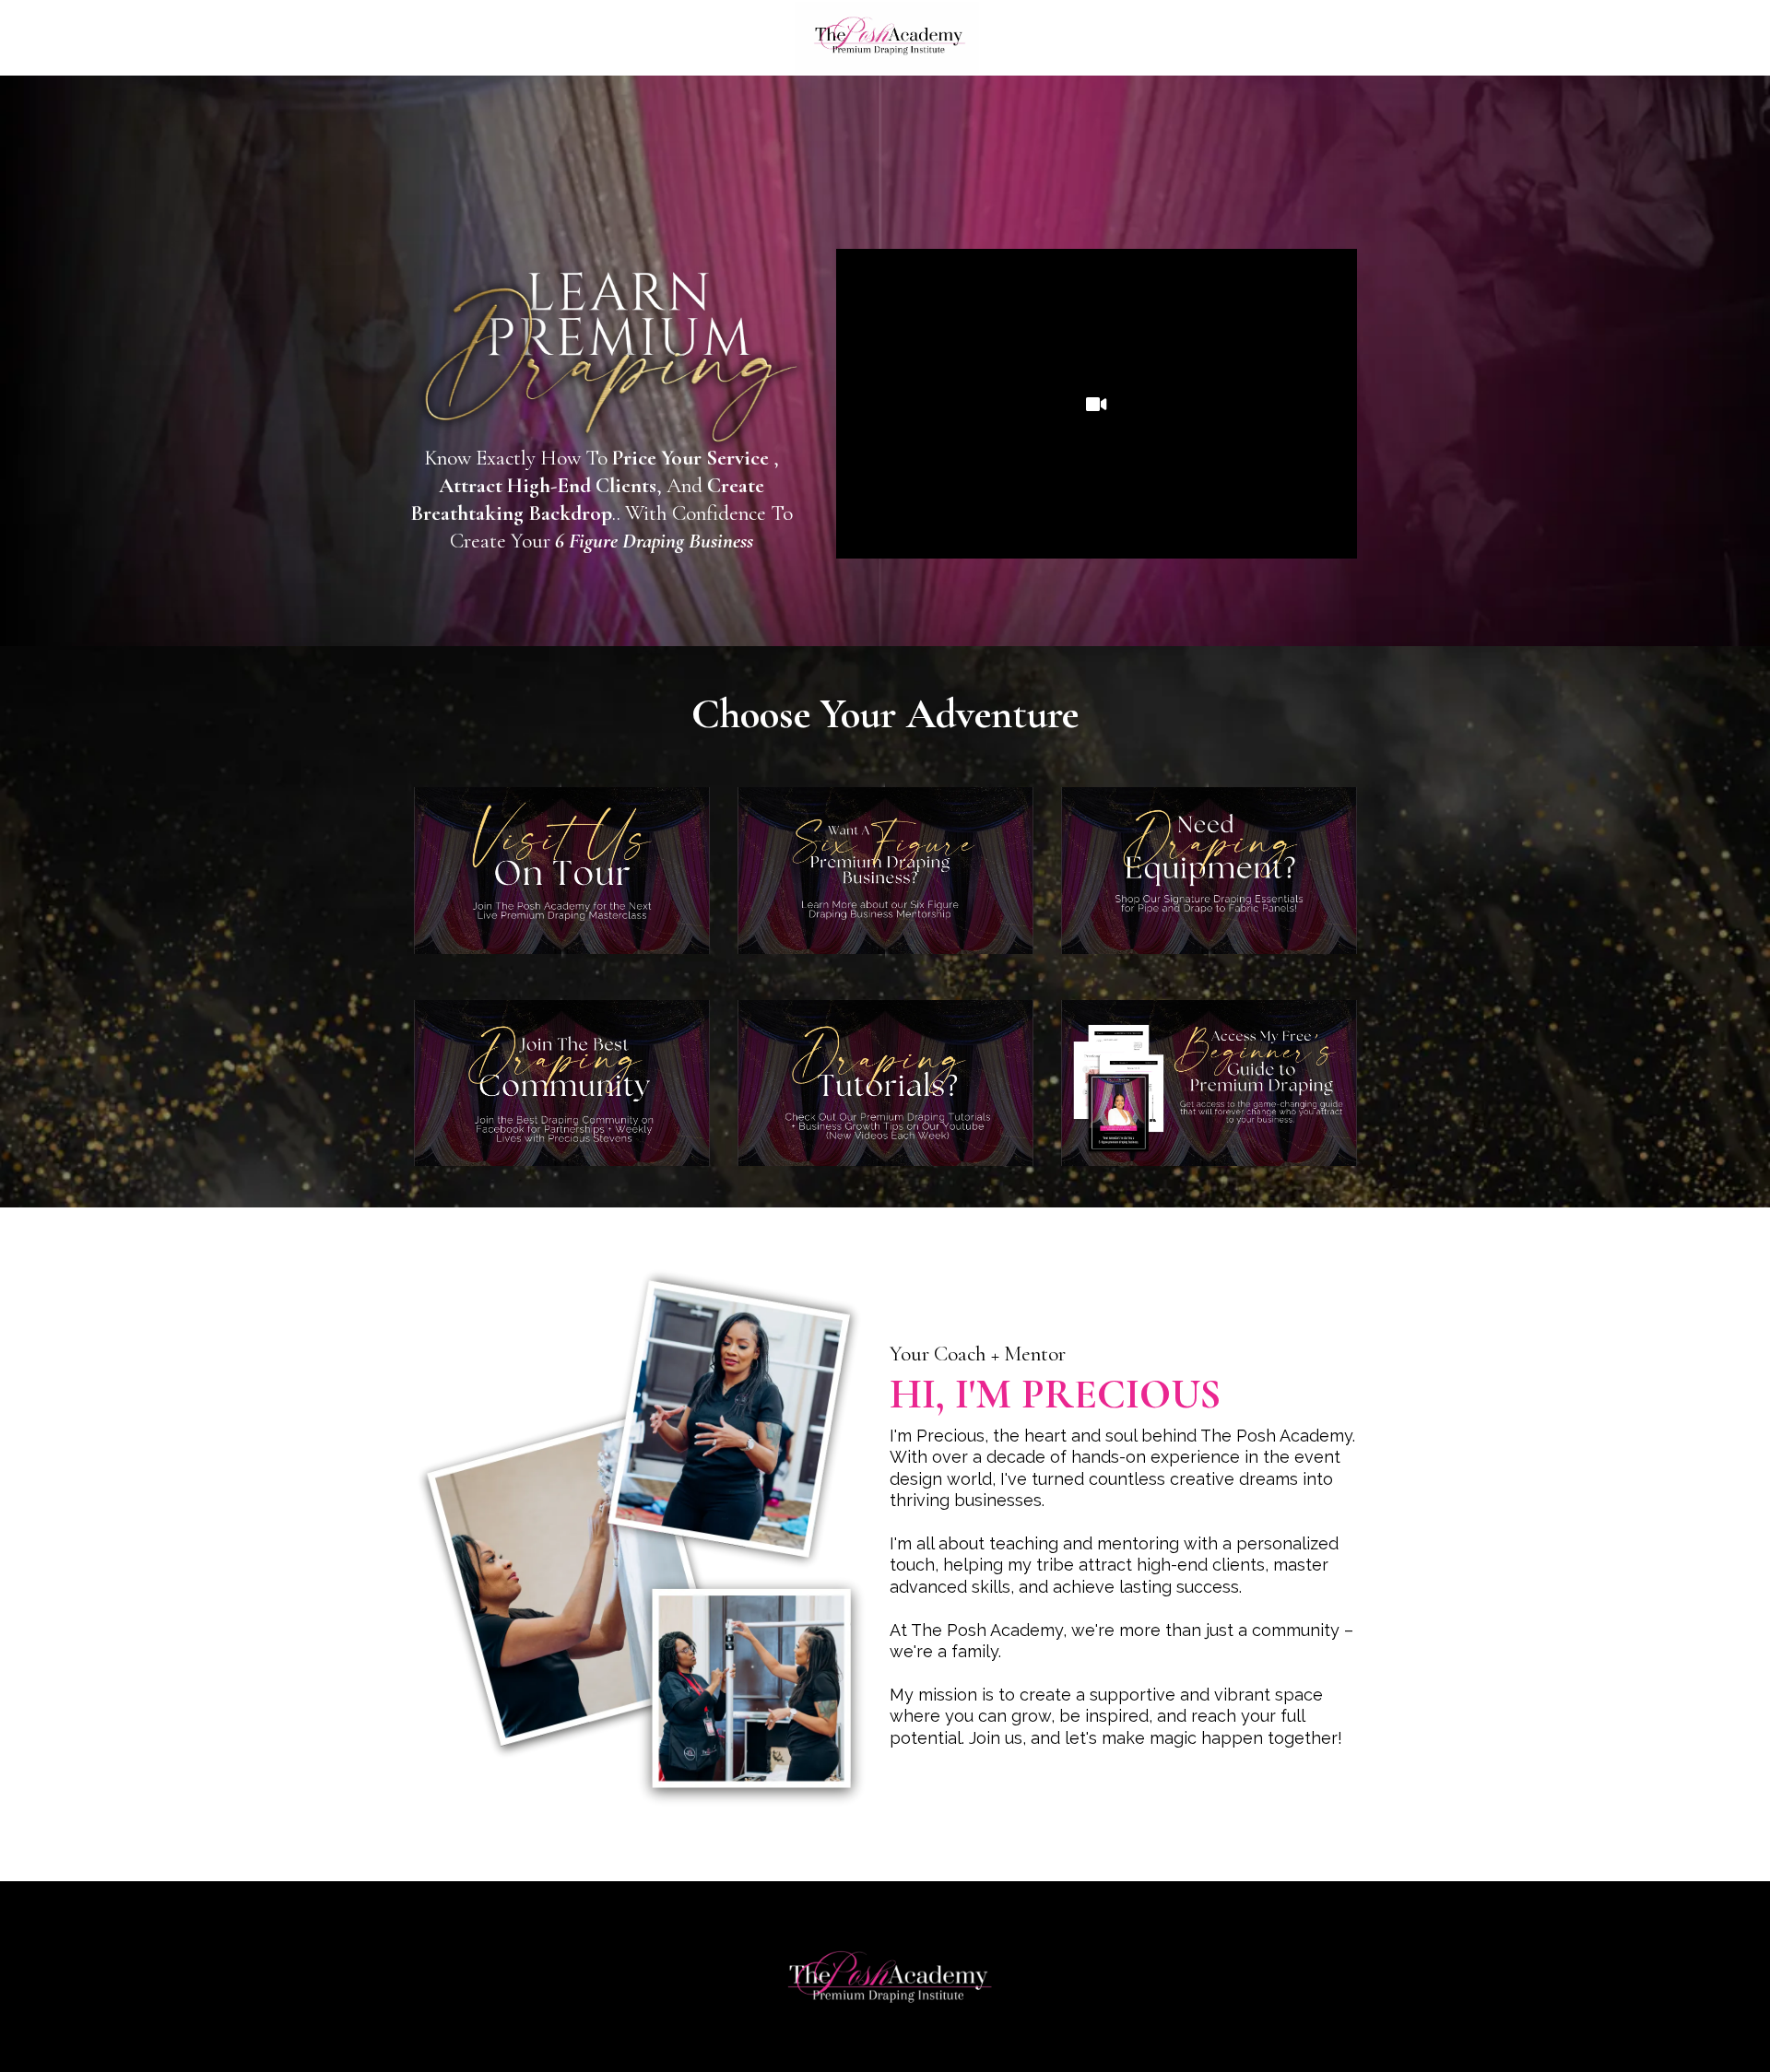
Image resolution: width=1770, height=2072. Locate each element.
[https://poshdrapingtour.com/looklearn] (562, 871)
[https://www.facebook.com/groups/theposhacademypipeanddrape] (562, 1083)
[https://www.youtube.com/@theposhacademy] (885, 1083)
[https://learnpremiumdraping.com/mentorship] (885, 871)
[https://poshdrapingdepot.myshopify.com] (1209, 871)
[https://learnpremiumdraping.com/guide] (1209, 1083)
